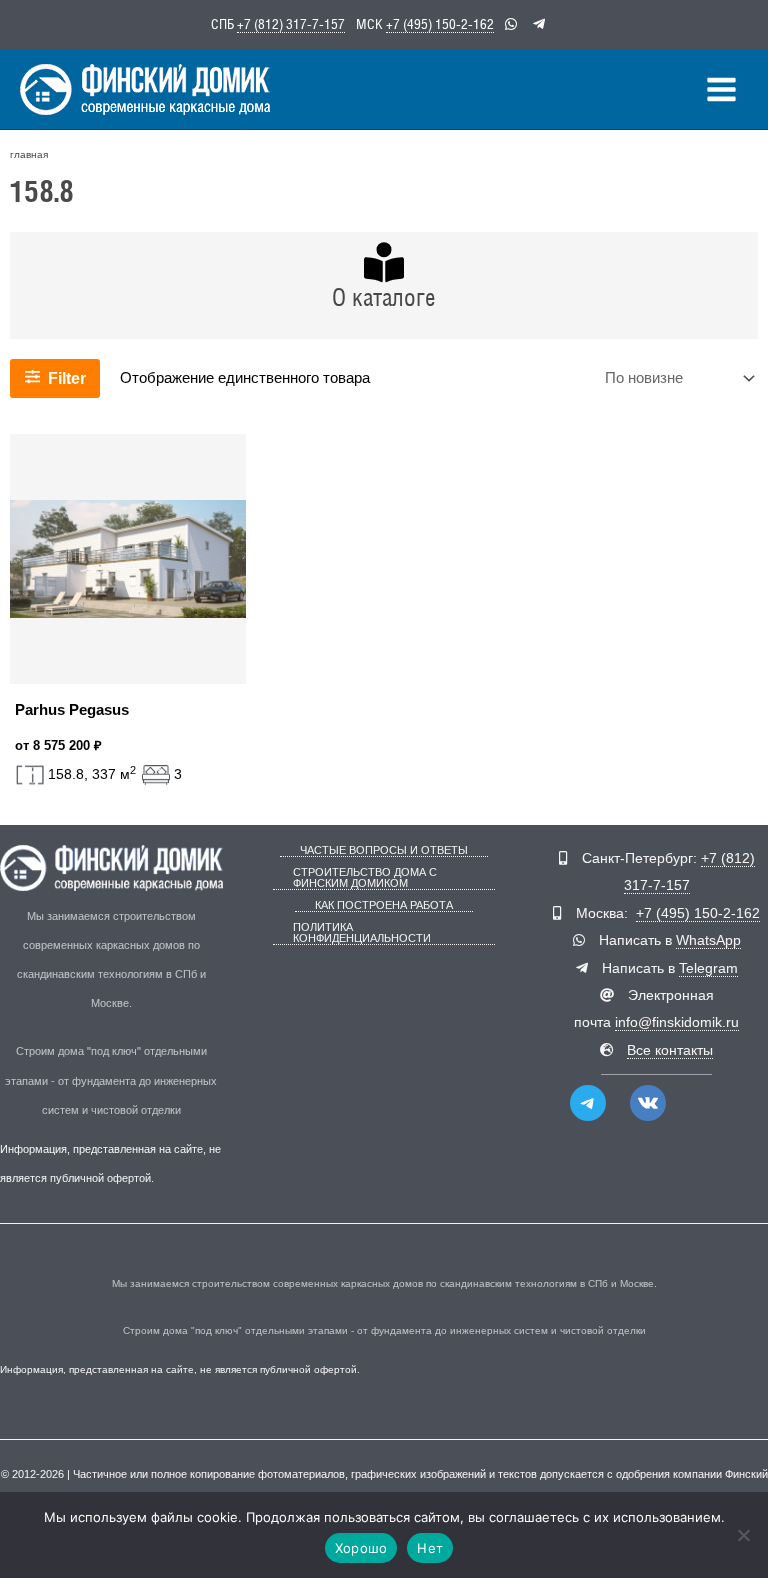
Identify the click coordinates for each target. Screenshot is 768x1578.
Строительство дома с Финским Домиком (365, 878)
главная (29, 154)
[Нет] (743, 1535)
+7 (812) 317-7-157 (291, 24)
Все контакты (670, 1050)
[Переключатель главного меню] (721, 89)
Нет (430, 1548)
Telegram (708, 968)
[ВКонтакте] (648, 1103)
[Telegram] (588, 1103)
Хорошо (361, 1548)
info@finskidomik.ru (677, 1022)
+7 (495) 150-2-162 (440, 24)
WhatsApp (708, 940)
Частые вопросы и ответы (384, 850)
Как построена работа (384, 905)
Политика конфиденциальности (362, 933)
